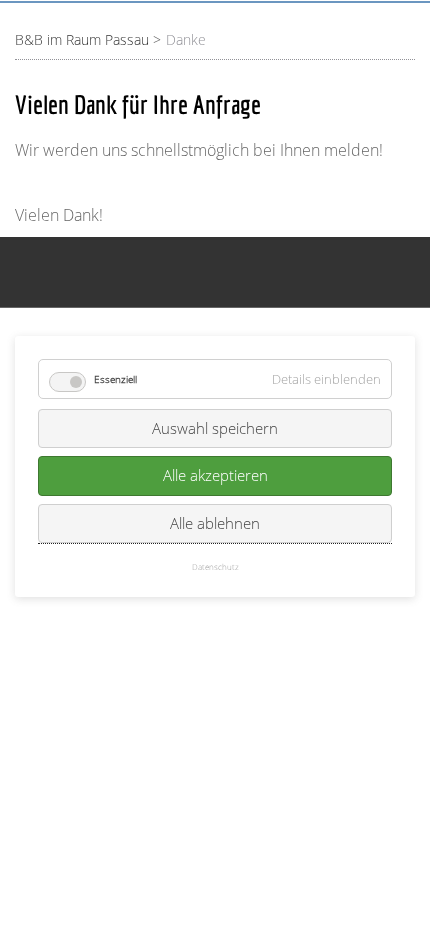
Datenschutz (215, 566)
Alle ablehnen (215, 523)
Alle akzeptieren (215, 475)
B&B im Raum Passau (82, 39)
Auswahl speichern (215, 428)
